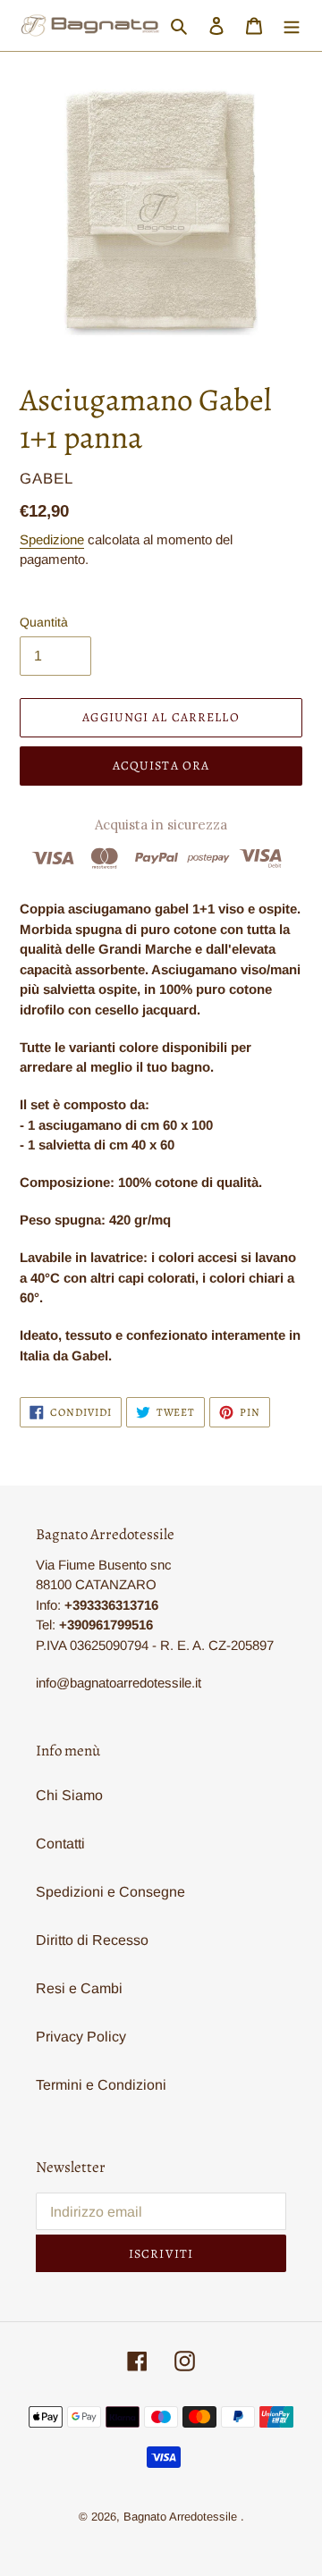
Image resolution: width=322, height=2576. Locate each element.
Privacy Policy (81, 2037)
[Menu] (292, 26)
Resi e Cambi (79, 1988)
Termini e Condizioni (101, 2085)
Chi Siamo (69, 1795)
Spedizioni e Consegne (110, 1892)
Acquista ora (161, 766)
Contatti (60, 1844)
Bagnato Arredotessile (180, 2517)
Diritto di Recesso (92, 1940)
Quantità (44, 622)
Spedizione (52, 539)
